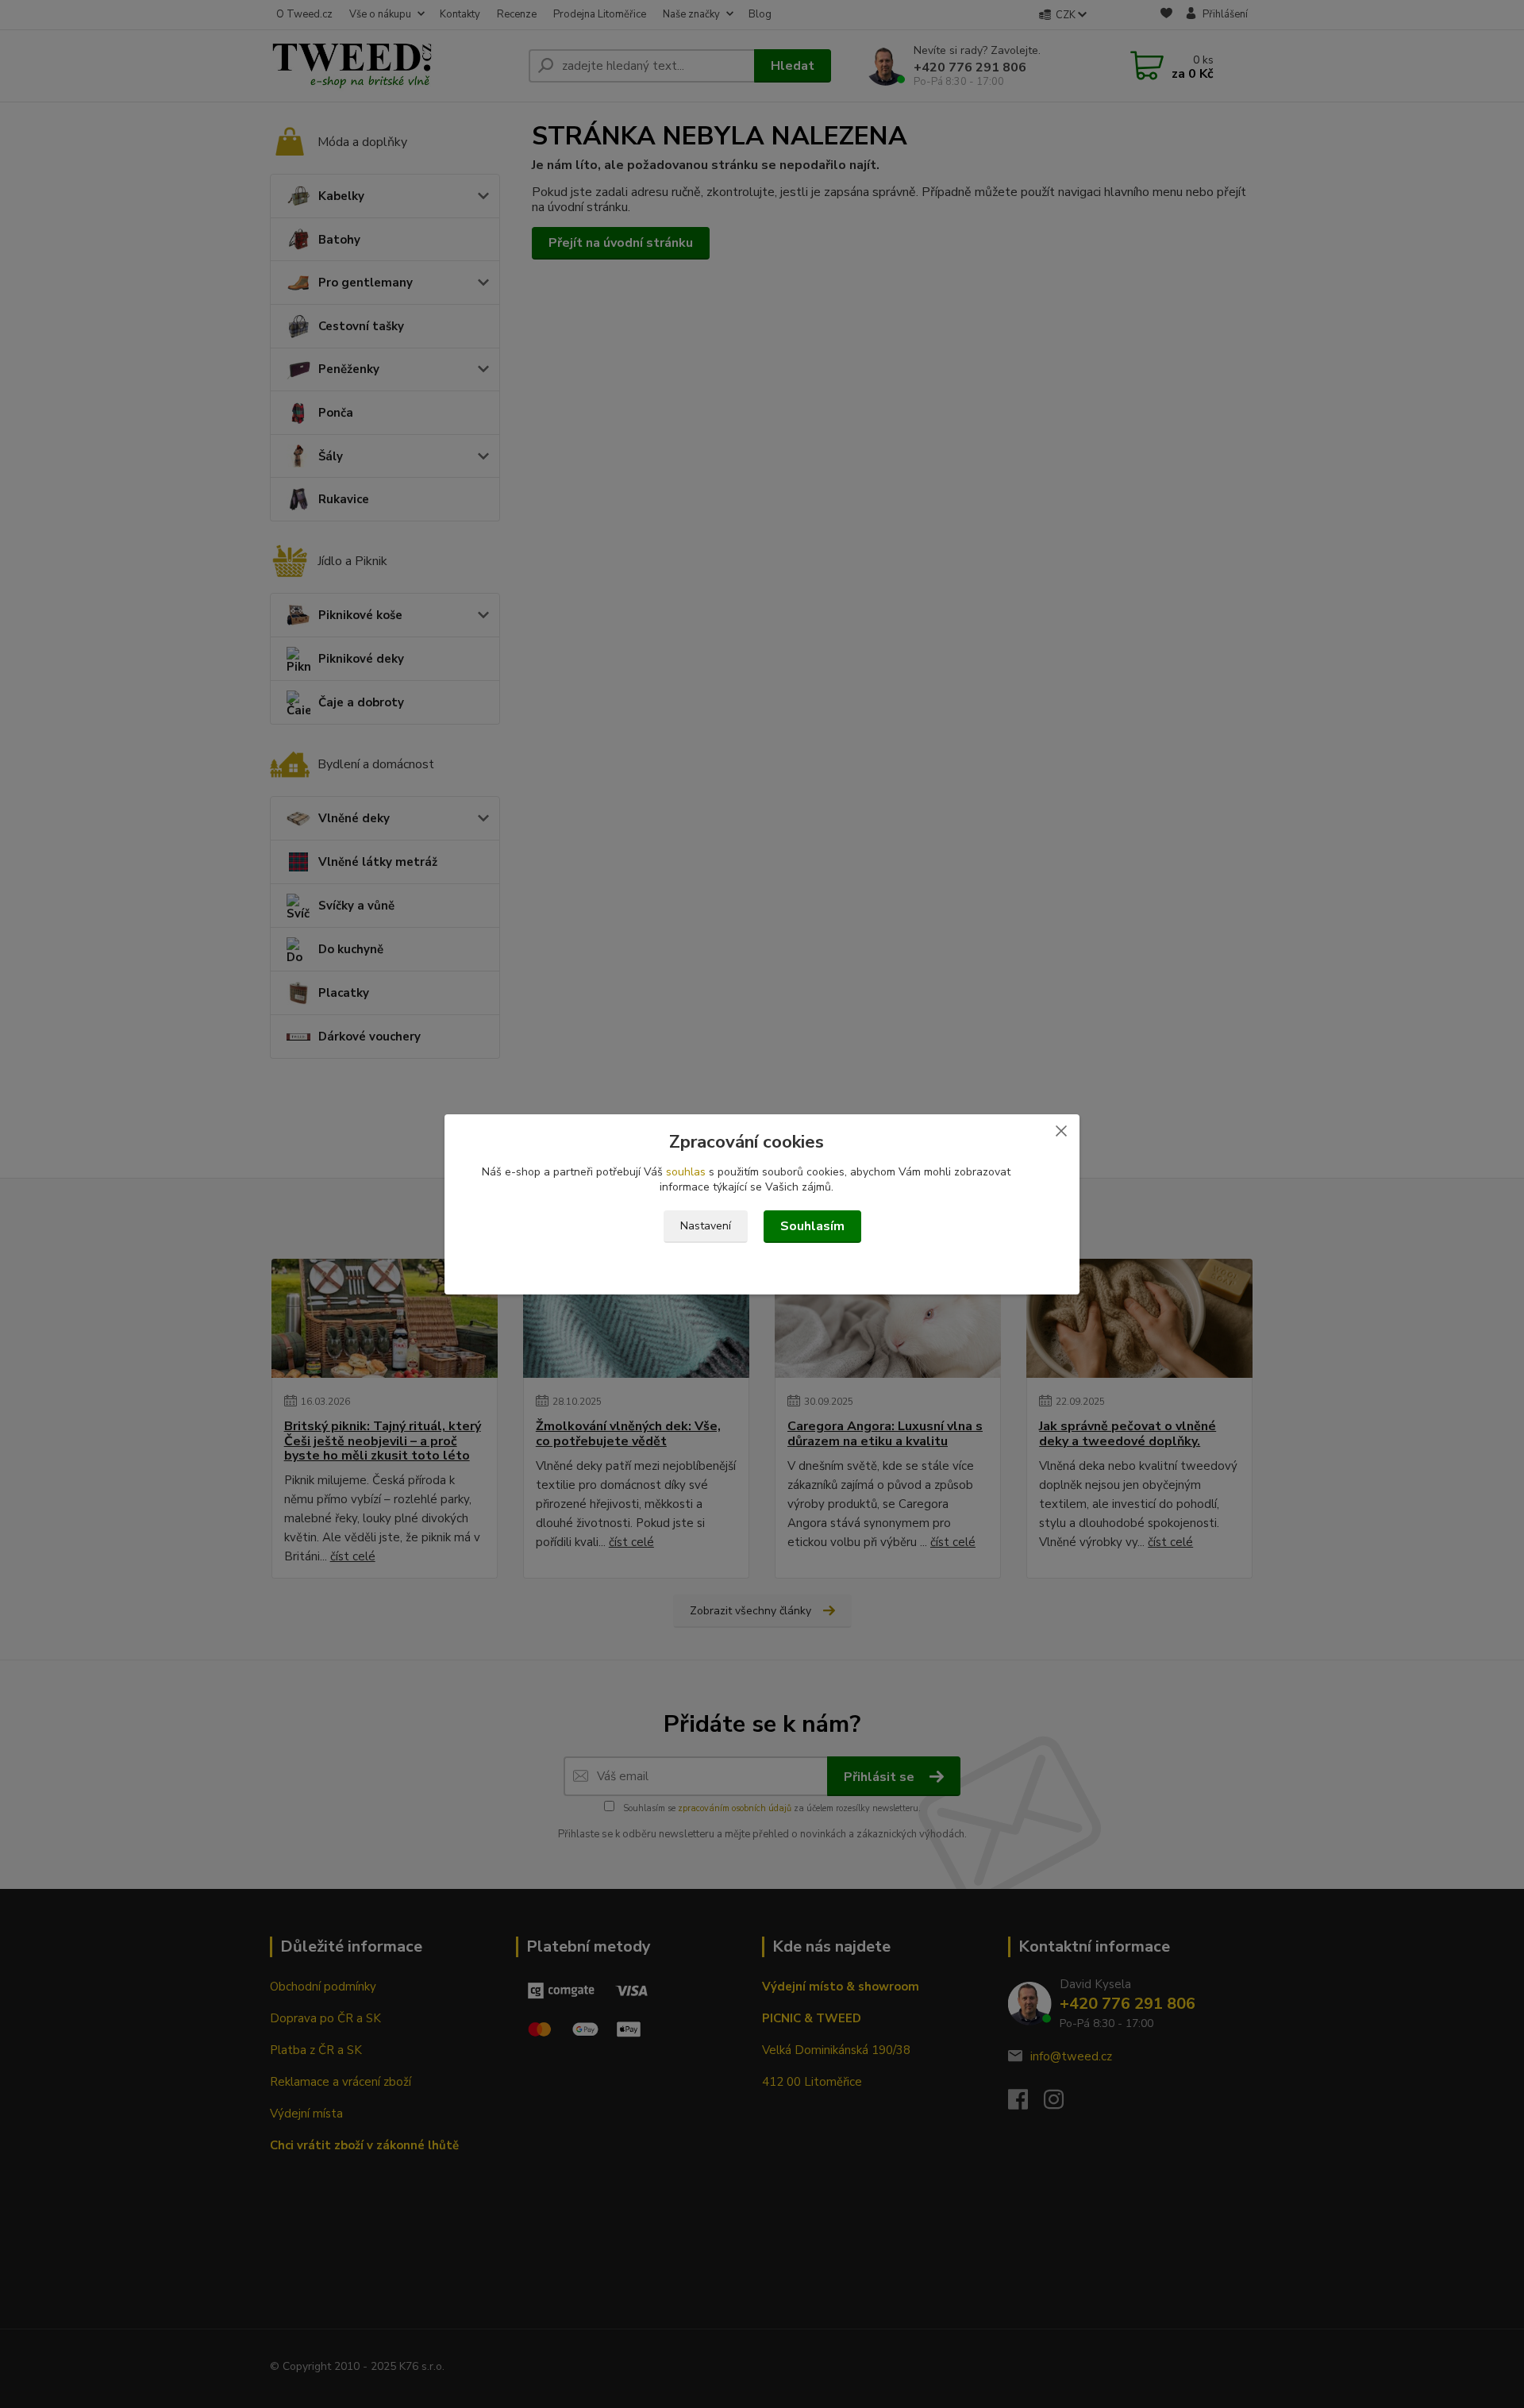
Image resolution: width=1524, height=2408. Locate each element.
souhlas (686, 1172)
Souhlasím (812, 1226)
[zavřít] (1061, 1130)
